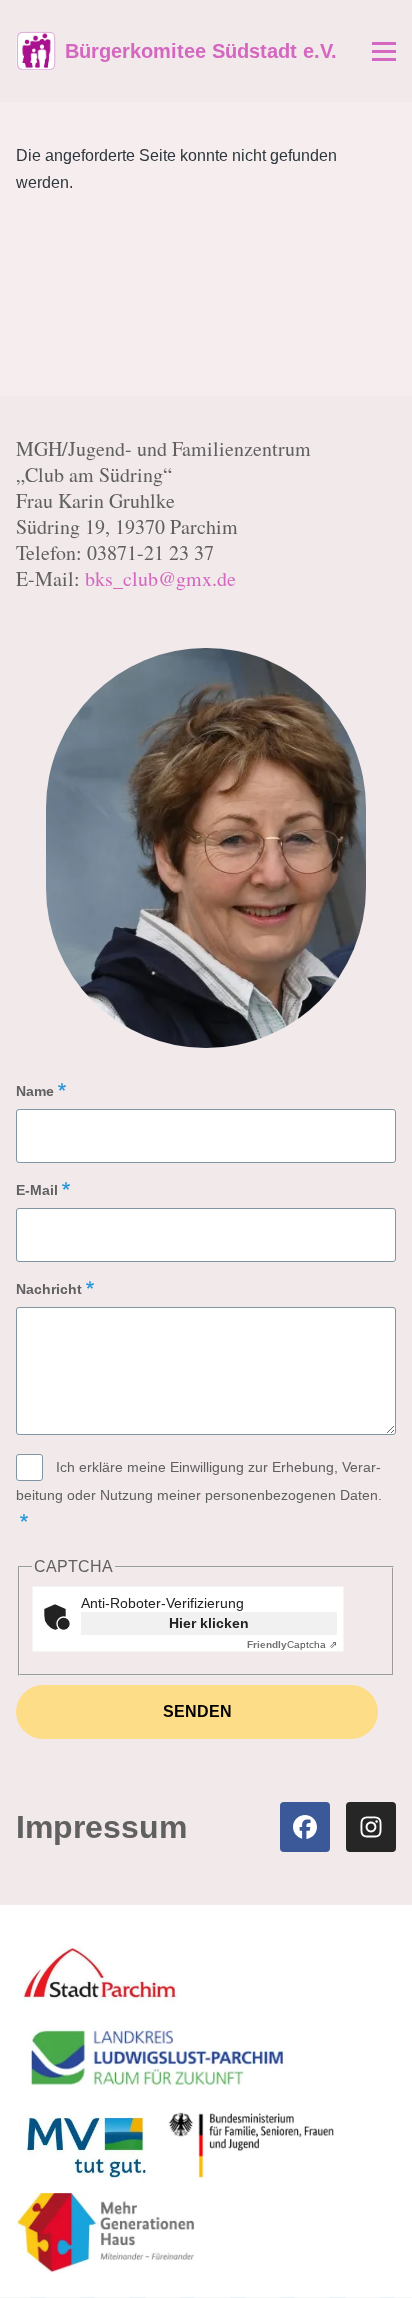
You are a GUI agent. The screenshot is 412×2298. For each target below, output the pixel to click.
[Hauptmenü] (384, 51)
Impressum (101, 1829)
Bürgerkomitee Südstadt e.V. (201, 51)
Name (35, 1091)
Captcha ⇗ (292, 1644)
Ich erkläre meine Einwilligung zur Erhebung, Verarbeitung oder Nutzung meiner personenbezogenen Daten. (199, 1481)
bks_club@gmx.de (160, 578)
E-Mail (37, 1190)
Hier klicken (209, 1623)
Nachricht (49, 1289)
